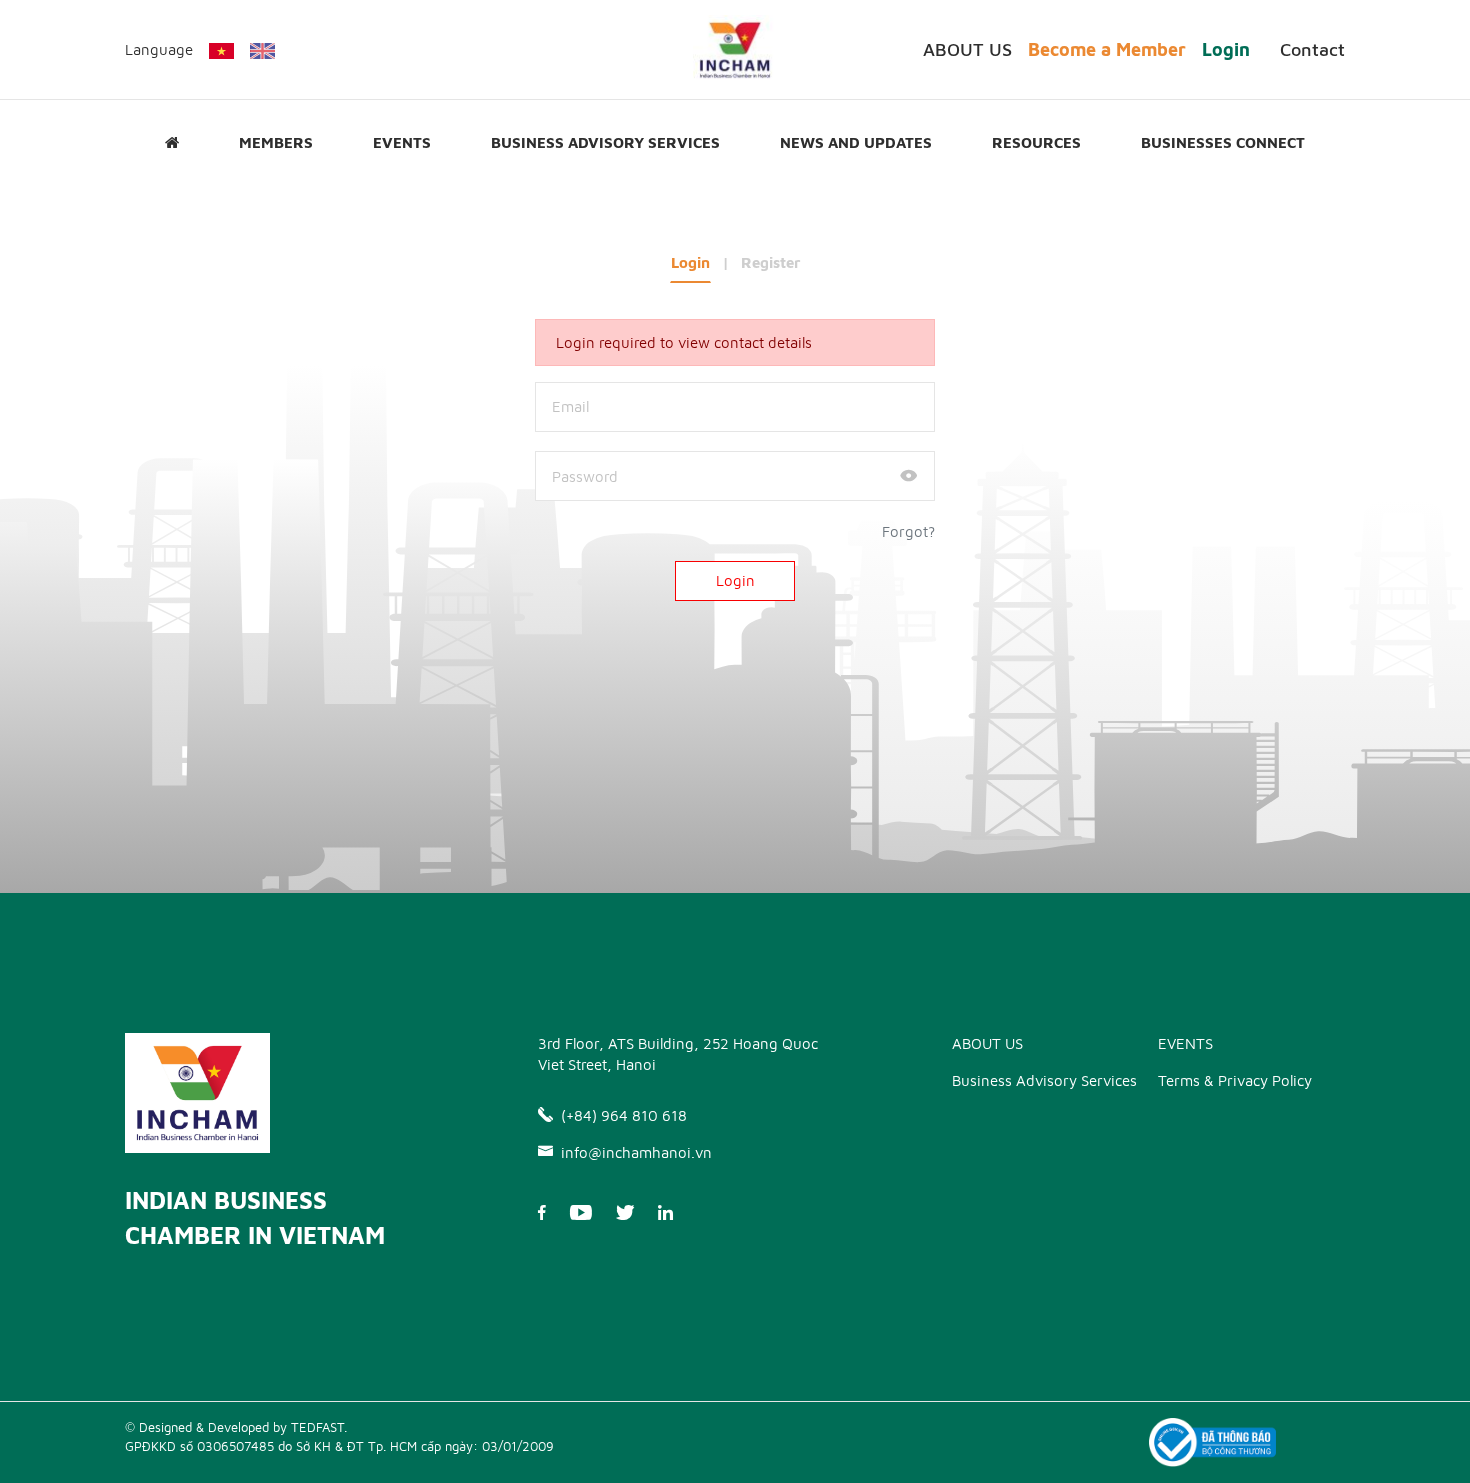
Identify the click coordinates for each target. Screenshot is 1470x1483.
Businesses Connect (1223, 142)
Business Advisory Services (605, 142)
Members (276, 142)
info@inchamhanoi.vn (636, 1152)
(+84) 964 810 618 (624, 1115)
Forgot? (908, 531)
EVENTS (402, 142)
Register (770, 262)
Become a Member (1107, 49)
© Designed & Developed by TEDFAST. (236, 1427)
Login (1226, 49)
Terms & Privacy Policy (1235, 1080)
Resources (1036, 142)
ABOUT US (967, 49)
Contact (1312, 49)
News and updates (856, 142)
